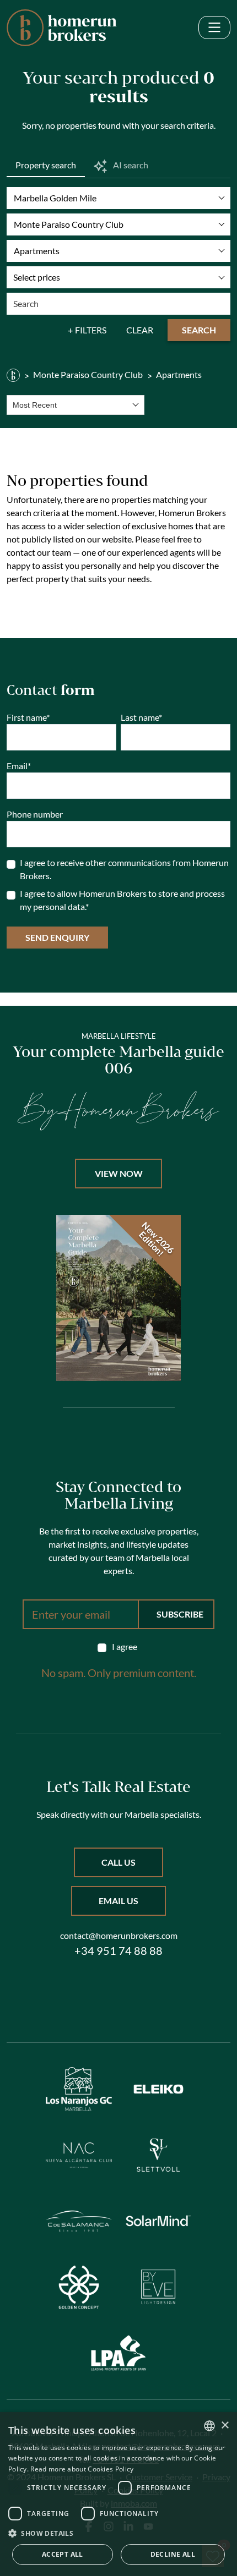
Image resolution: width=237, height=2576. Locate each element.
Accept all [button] (63, 2554)
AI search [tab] (130, 165)
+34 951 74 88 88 (118, 1950)
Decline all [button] (173, 2554)
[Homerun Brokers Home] (62, 28)
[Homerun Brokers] (13, 375)
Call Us (118, 1862)
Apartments (179, 374)
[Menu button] (214, 28)
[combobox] (76, 405)
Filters (91, 330)
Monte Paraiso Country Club (88, 374)
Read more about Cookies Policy (82, 2469)
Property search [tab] (46, 165)
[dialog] (118, 2494)
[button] (118, 2533)
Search (199, 330)
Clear (140, 330)
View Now (119, 1173)
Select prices (37, 277)
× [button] (225, 2426)
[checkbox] (118, 1647)
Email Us (118, 1901)
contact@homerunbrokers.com (119, 1935)
